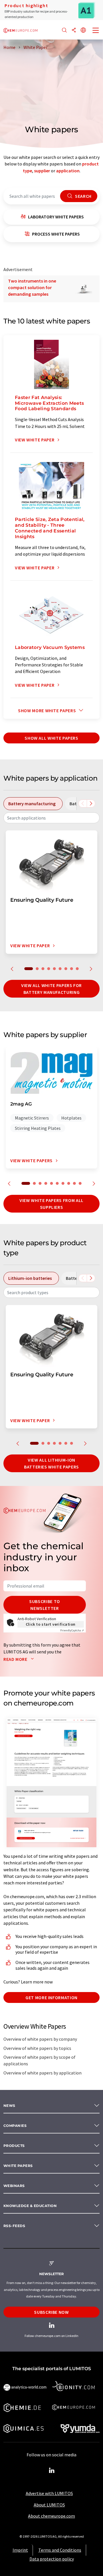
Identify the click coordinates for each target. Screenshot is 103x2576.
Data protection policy (52, 2559)
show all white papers (51, 738)
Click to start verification (51, 1624)
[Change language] (83, 30)
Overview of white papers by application (42, 2073)
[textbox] (51, 818)
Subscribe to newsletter (45, 1605)
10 (80, 1183)
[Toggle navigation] (96, 31)
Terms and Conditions (60, 2550)
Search (83, 196)
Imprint (20, 2550)
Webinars (14, 2186)
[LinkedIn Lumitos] (51, 2471)
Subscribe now (51, 2312)
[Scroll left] (83, 804)
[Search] (64, 30)
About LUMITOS (49, 2505)
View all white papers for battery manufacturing (51, 989)
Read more (16, 1659)
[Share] (74, 30)
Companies (15, 2126)
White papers (18, 2166)
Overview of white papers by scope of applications (39, 2060)
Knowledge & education (30, 2206)
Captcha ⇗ (72, 1630)
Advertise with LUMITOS (49, 2493)
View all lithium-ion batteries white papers (51, 1463)
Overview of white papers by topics (37, 2048)
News (9, 2106)
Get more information (51, 1997)
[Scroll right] (91, 804)
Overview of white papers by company (40, 2039)
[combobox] (51, 818)
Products (14, 2146)
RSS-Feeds (14, 2226)
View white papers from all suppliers (51, 1204)
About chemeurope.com (51, 2516)
